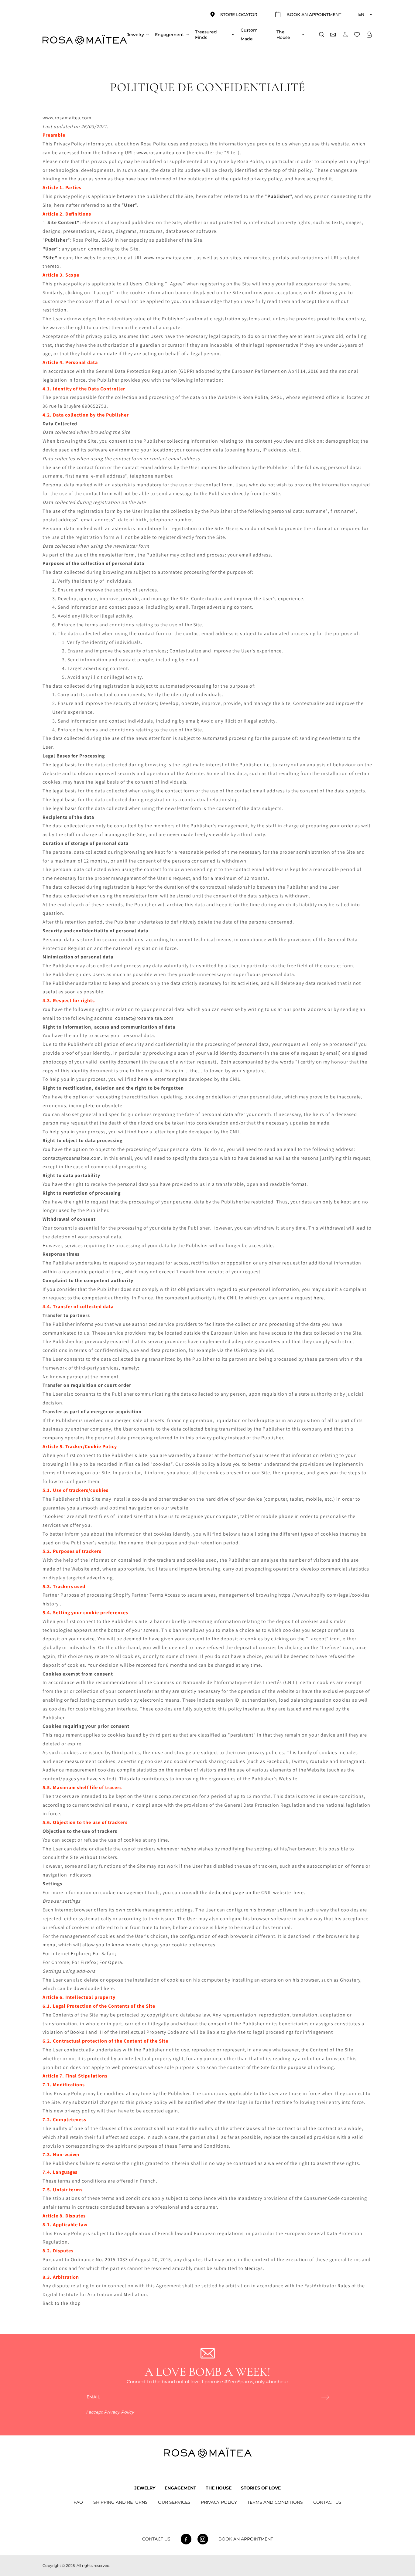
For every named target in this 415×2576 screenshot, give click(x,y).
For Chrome (56, 1962)
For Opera (111, 1962)
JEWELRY (145, 2488)
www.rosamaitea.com (67, 118)
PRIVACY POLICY (219, 2502)
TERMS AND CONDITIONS (275, 2502)
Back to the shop (62, 2303)
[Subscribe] (325, 2397)
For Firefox (84, 1962)
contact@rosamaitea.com (144, 1018)
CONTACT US (327, 2502)
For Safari (104, 1953)
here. (109, 1988)
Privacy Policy (119, 2412)
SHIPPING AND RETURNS (120, 2502)
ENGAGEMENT (180, 2488)
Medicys (254, 2268)
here (143, 1079)
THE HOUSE (219, 2488)
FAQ (78, 2502)
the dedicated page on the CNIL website (245, 1892)
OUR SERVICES (174, 2502)
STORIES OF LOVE (261, 2488)
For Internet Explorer (66, 1953)
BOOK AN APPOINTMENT (246, 2539)
